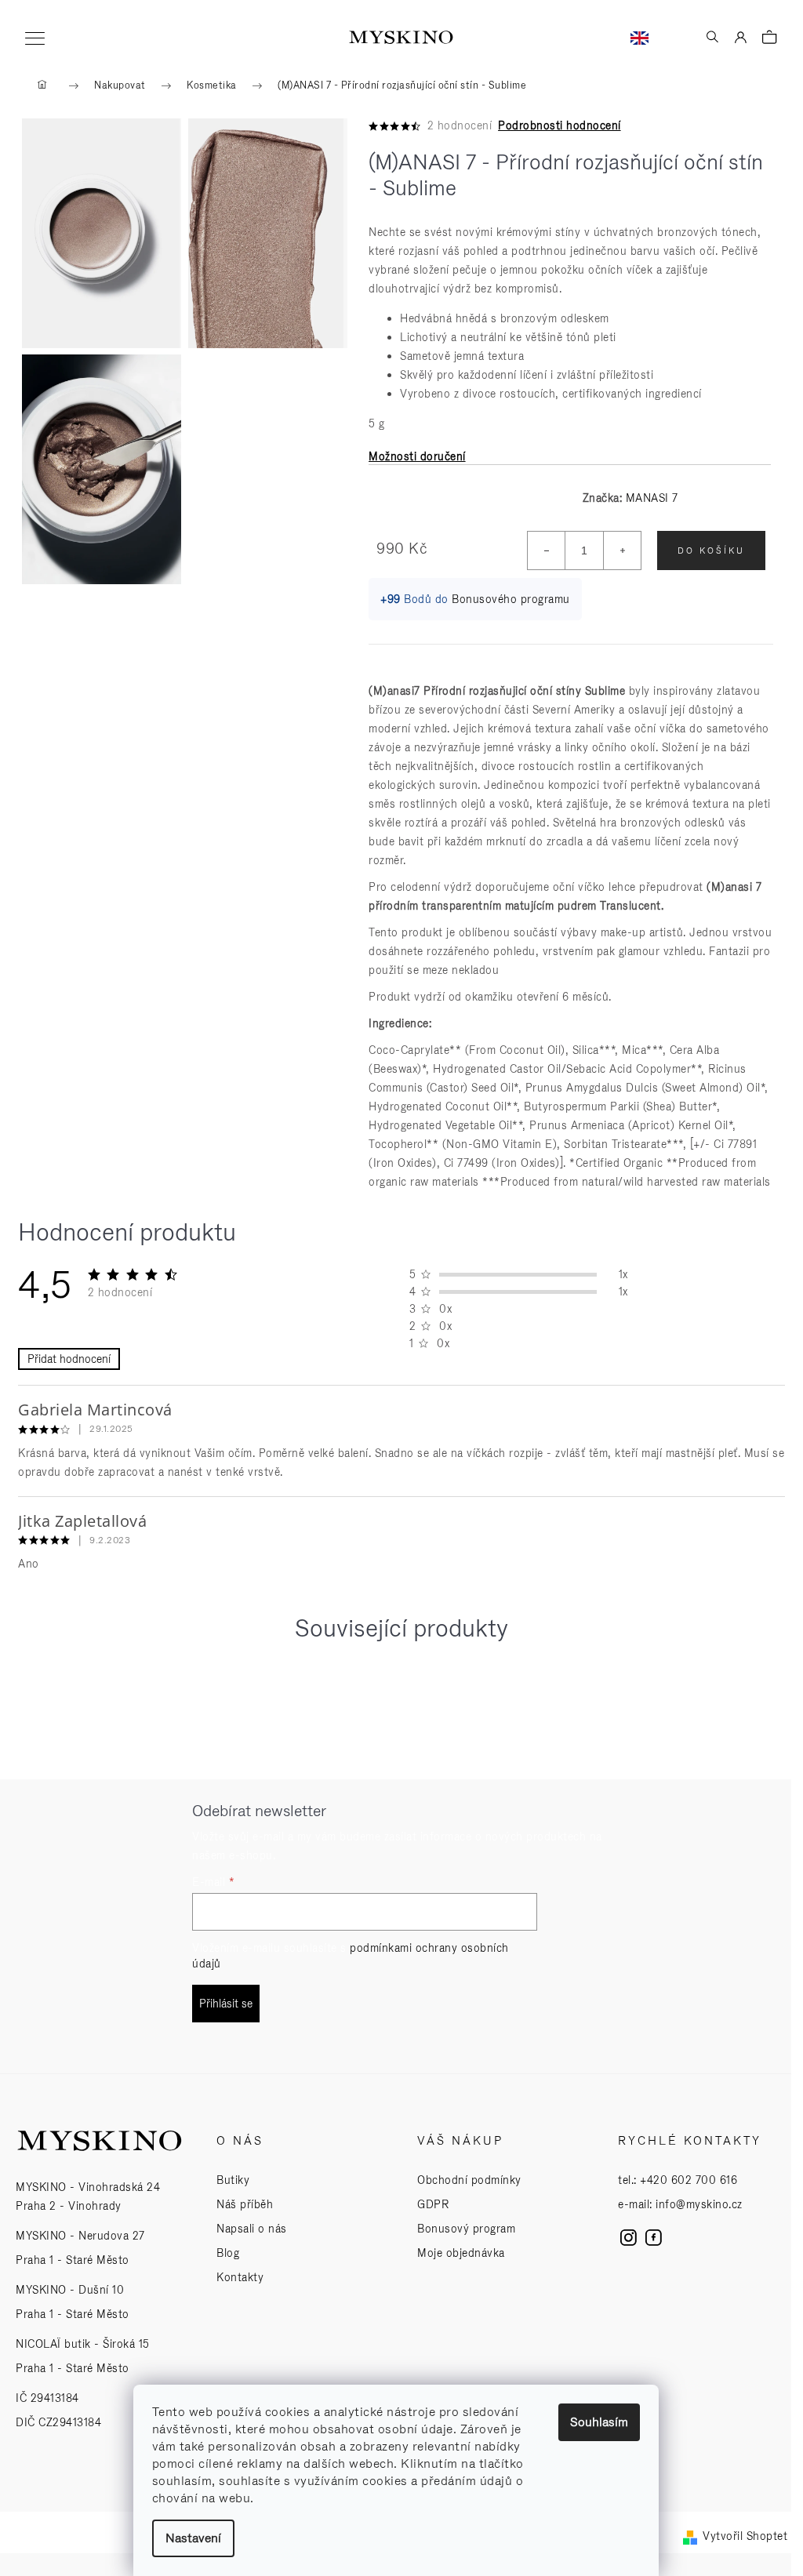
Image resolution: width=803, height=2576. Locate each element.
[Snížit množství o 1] (547, 550)
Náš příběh (245, 2204)
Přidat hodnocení (69, 1359)
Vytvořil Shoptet (745, 2536)
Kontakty (240, 2277)
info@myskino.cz (699, 2204)
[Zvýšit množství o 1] (622, 550)
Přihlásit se (226, 2004)
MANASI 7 (652, 498)
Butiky (233, 2180)
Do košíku (711, 550)
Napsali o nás (252, 2229)
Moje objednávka (461, 2253)
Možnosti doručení (417, 456)
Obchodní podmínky (469, 2180)
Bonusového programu (511, 599)
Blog (228, 2253)
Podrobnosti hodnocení (560, 125)
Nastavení (193, 2538)
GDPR (433, 2204)
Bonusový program (466, 2229)
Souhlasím (599, 2422)
